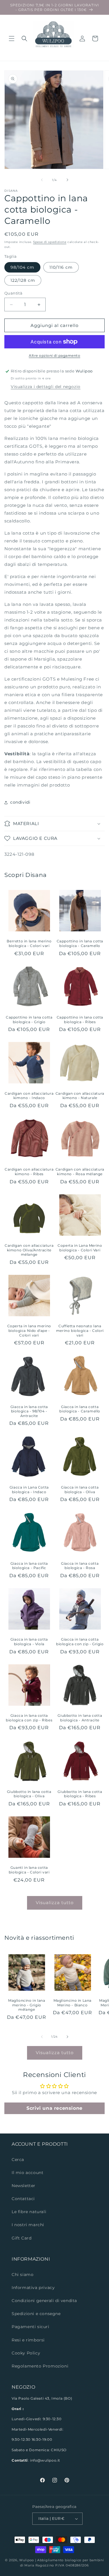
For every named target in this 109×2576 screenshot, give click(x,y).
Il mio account (27, 2173)
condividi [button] (20, 802)
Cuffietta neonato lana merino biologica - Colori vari (80, 1330)
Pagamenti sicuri (31, 2327)
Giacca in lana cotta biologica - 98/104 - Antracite (29, 1411)
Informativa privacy (33, 2288)
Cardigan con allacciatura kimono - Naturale (80, 1096)
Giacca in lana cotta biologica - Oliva (80, 1490)
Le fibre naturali (29, 2212)
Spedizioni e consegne (36, 2314)
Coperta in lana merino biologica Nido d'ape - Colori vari (29, 1330)
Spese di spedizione (50, 242)
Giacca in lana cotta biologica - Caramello (80, 1409)
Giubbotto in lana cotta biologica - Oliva (29, 1794)
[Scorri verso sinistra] (42, 180)
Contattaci (23, 2199)
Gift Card (22, 2238)
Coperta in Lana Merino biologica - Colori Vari (80, 1248)
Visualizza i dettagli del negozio (46, 387)
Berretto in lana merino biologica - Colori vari (29, 943)
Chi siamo (23, 2275)
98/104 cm (22, 267)
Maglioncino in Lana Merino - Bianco (73, 2003)
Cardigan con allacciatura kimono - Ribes (29, 1172)
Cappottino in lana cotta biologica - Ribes (80, 1020)
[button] (12, 39)
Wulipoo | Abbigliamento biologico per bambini (62, 2560)
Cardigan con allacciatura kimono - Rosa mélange (80, 1172)
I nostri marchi (28, 2225)
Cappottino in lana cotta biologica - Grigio (29, 1020)
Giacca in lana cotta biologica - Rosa (80, 1566)
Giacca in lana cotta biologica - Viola (29, 1642)
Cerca (18, 2160)
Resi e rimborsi (28, 2340)
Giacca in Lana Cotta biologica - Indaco (29, 1490)
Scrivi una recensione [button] (54, 2108)
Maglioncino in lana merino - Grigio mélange (27, 2005)
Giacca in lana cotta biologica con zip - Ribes (29, 1718)
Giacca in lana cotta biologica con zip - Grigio (80, 1642)
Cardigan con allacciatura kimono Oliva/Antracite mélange (29, 1250)
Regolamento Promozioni (40, 2366)
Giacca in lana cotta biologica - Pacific (29, 1566)
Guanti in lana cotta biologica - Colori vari (29, 1870)
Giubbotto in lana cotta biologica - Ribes (80, 1794)
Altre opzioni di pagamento (54, 355)
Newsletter (24, 2186)
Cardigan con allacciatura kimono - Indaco (29, 1096)
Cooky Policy (26, 2353)
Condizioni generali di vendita (44, 2301)
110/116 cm (61, 267)
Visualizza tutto (55, 1903)
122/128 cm (23, 280)
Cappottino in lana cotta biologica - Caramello (80, 943)
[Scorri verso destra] (67, 180)
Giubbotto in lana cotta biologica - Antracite (80, 1718)
